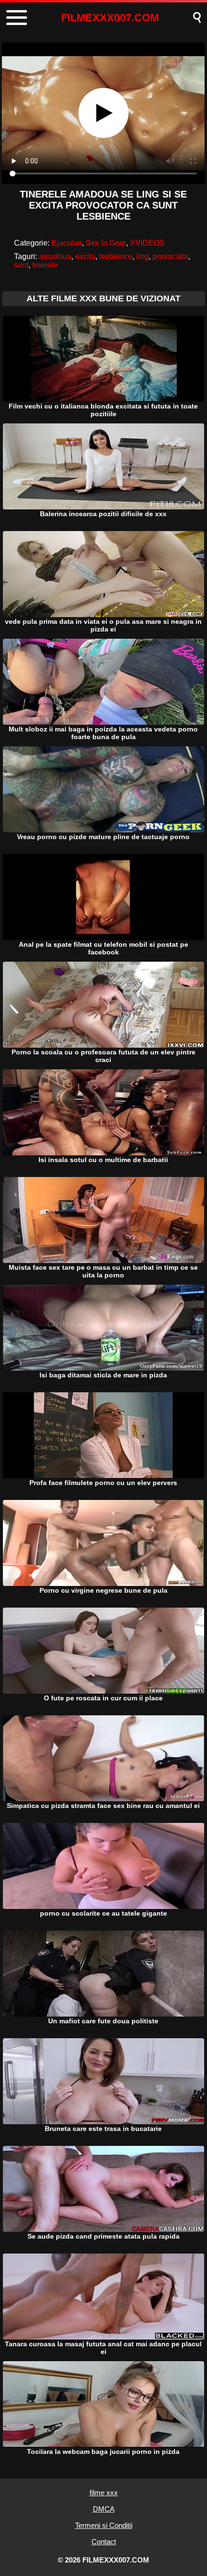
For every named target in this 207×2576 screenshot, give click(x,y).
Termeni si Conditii (104, 2525)
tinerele (45, 265)
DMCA (104, 2509)
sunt (21, 265)
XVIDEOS (147, 243)
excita (85, 256)
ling (142, 256)
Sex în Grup (106, 243)
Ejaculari (67, 243)
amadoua (55, 256)
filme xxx (104, 2493)
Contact (104, 2542)
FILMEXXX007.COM (110, 18)
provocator (170, 256)
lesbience (116, 256)
